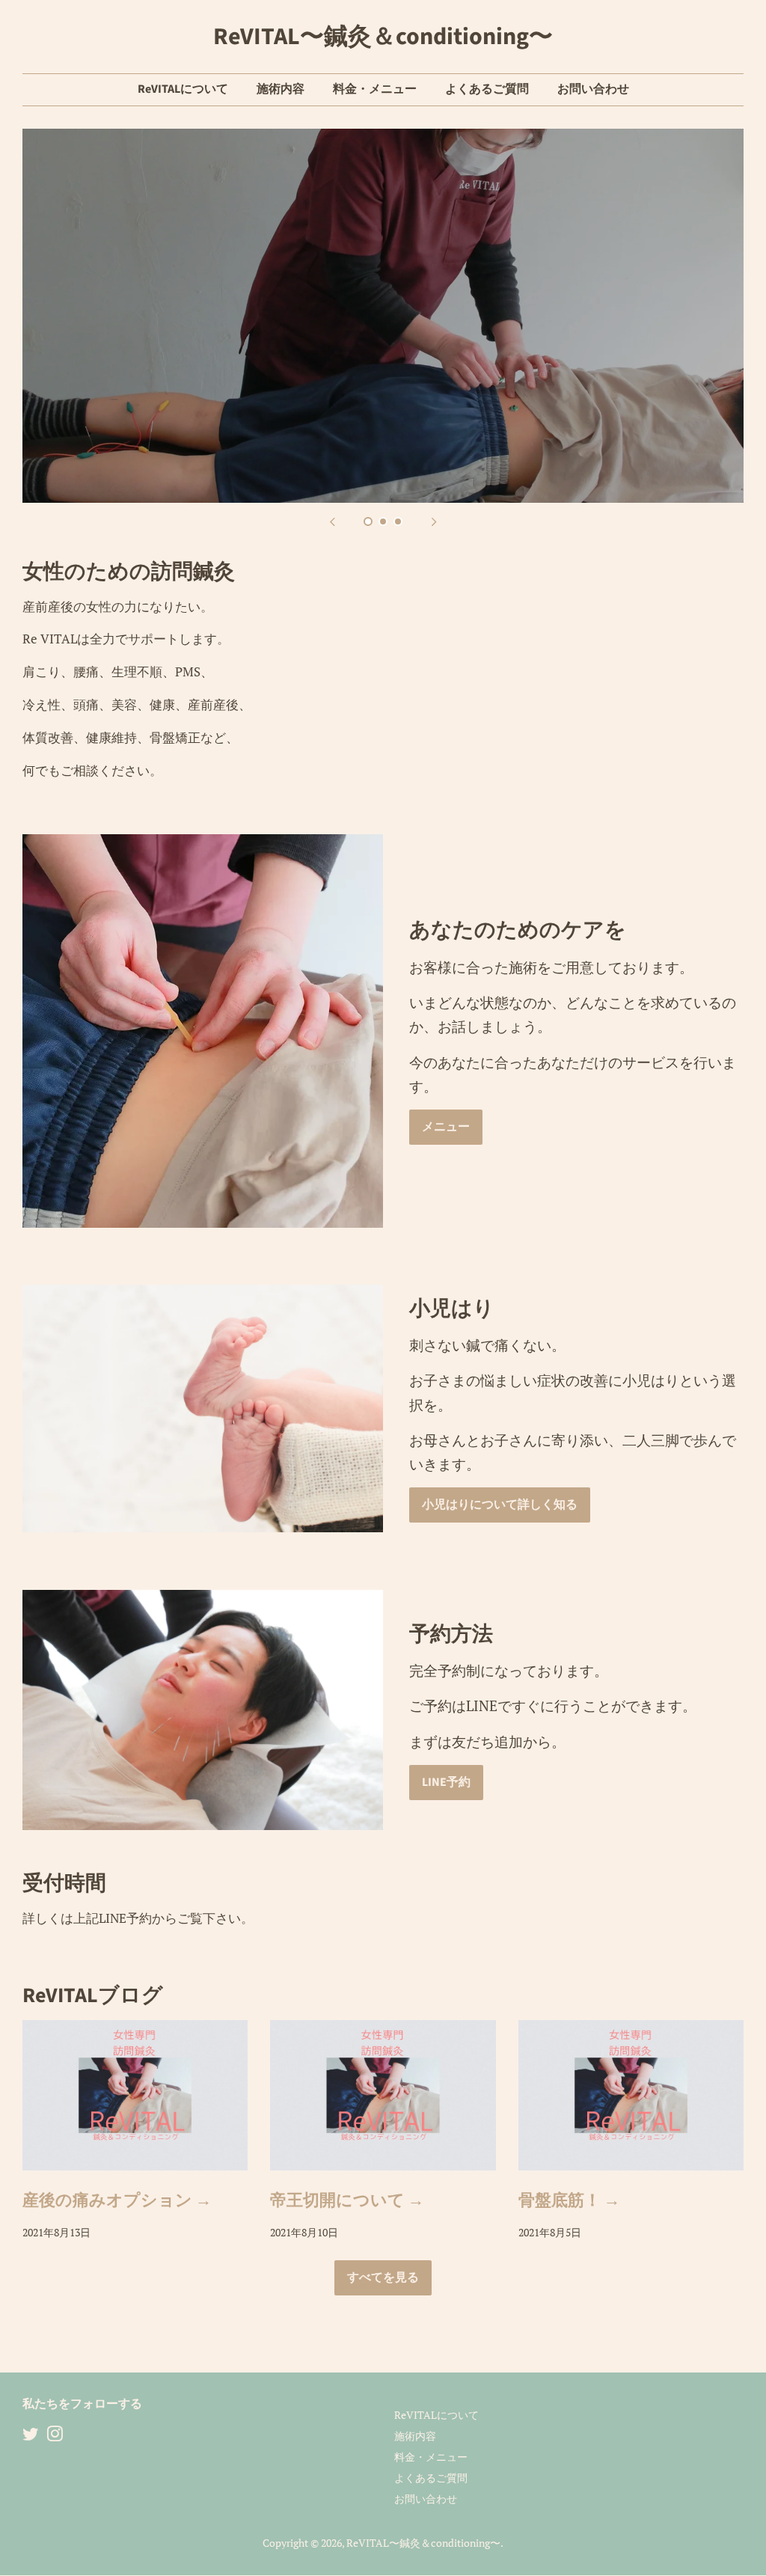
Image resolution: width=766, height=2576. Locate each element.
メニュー (446, 1127)
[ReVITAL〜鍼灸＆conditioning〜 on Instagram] (55, 2436)
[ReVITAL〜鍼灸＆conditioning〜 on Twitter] (31, 2436)
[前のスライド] (332, 521)
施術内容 (281, 89)
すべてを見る (383, 2277)
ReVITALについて (183, 89)
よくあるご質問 (487, 89)
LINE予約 (446, 1782)
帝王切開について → (347, 2200)
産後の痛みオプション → (117, 2200)
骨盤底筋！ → (569, 2200)
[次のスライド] (434, 521)
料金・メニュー (375, 89)
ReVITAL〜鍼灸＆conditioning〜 (383, 37)
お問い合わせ (593, 89)
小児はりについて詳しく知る (500, 1505)
